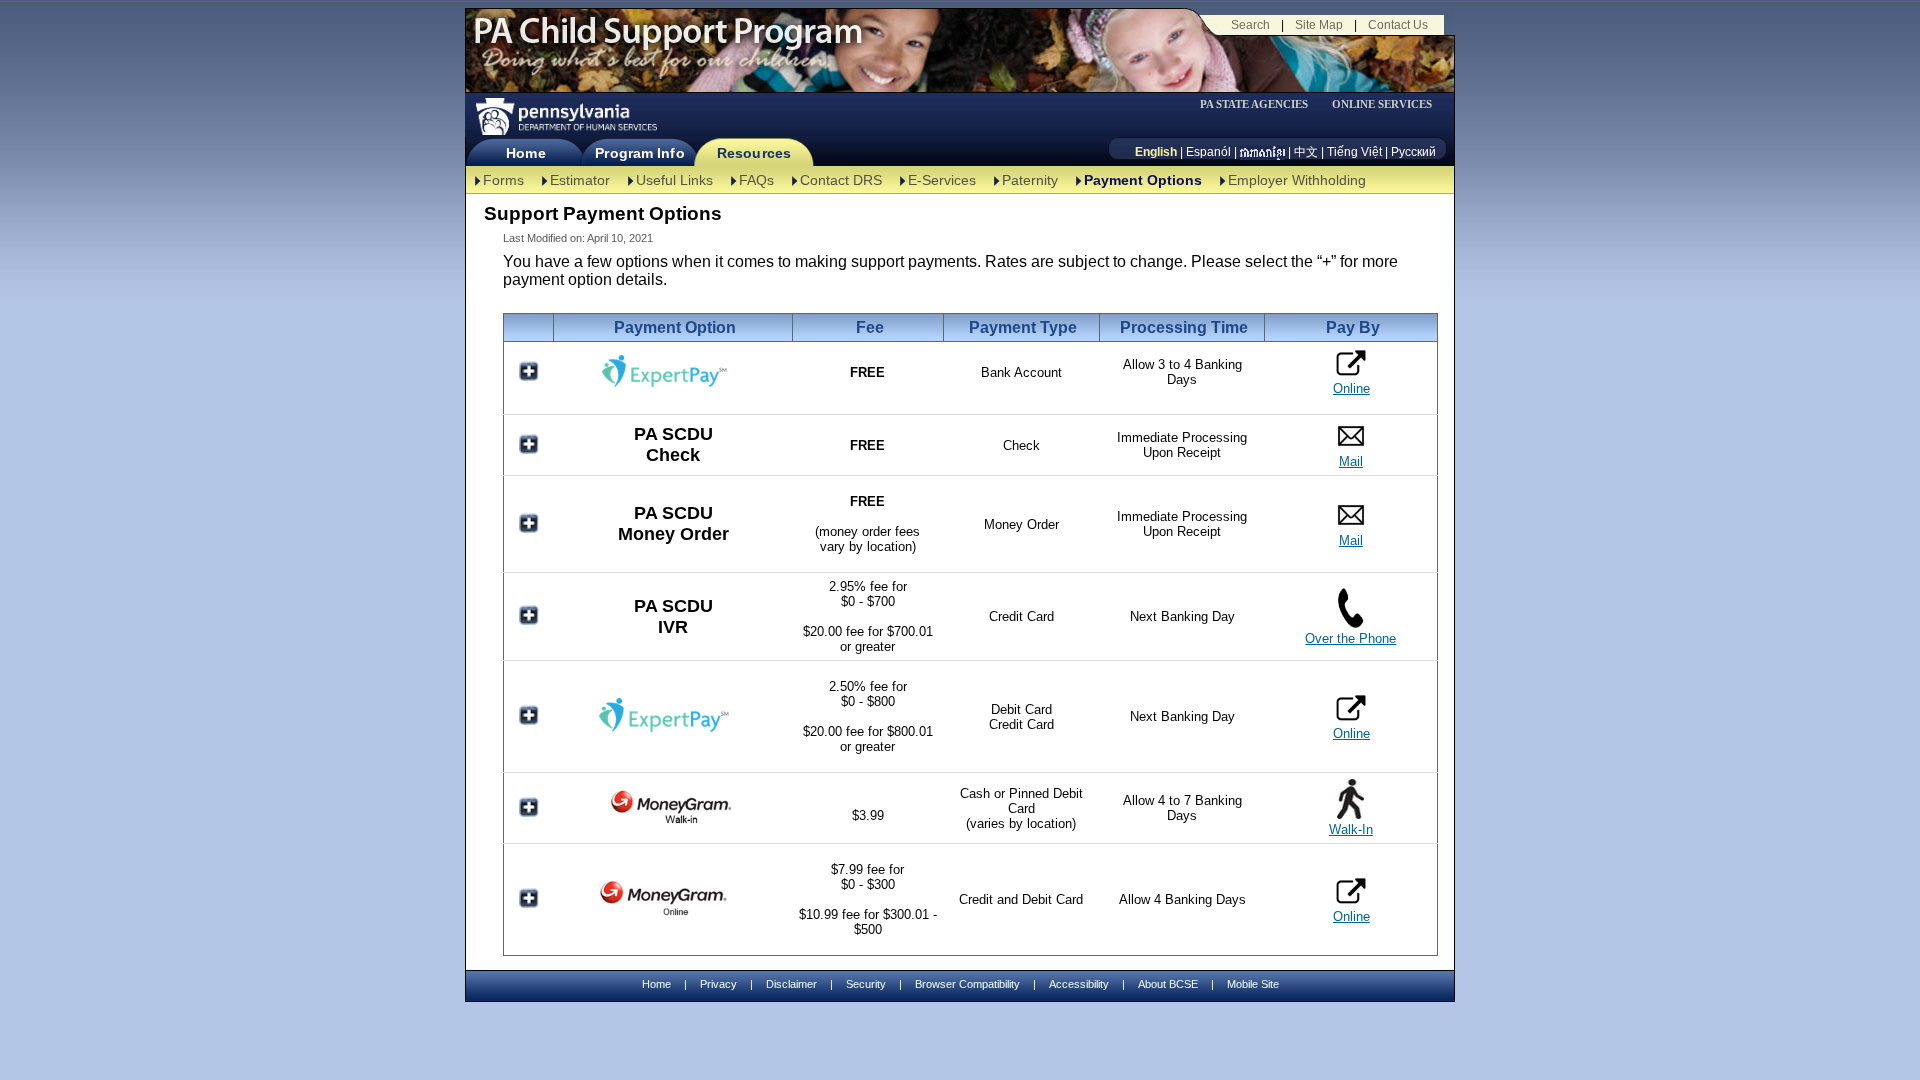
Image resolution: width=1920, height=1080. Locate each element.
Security (866, 984)
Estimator (580, 180)
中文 (1306, 152)
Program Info (639, 153)
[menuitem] (1261, 104)
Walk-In (1351, 829)
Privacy (718, 984)
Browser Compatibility (967, 984)
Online (1351, 388)
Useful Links (674, 180)
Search (1250, 25)
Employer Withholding (1297, 180)
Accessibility (1079, 984)
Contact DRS (841, 180)
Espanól (1208, 152)
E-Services (942, 180)
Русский (1413, 152)
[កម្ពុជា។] (1262, 152)
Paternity (1030, 180)
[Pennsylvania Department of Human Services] (565, 116)
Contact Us (1398, 25)
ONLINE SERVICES (1382, 104)
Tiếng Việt (1354, 152)
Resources (754, 153)
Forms (503, 180)
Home (525, 153)
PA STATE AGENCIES (1254, 104)
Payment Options (1143, 180)
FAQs (756, 180)
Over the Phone (1350, 638)
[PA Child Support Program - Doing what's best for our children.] (668, 43)
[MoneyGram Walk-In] (673, 822)
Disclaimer (791, 984)
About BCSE (1168, 984)
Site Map (1319, 25)
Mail (1351, 461)
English (1156, 152)
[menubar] (1261, 104)
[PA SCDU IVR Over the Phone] (1350, 623)
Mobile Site (1253, 984)
